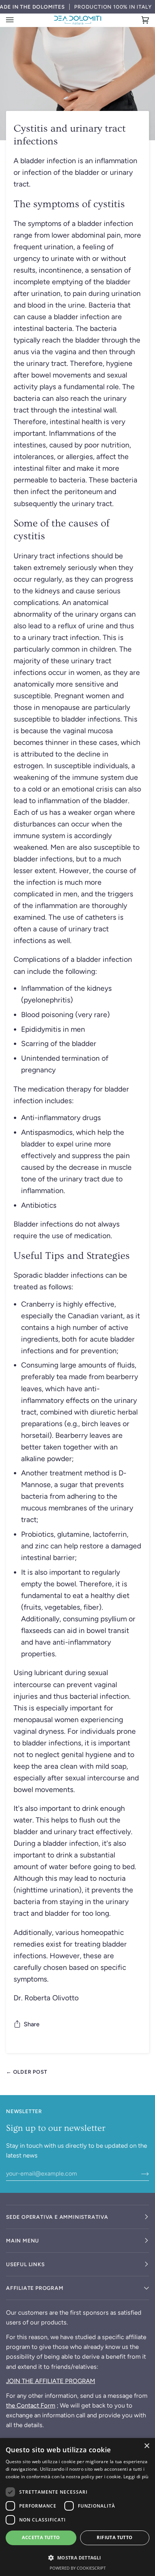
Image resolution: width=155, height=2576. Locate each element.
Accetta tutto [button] (41, 2537)
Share (32, 2024)
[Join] (139, 2173)
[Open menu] (17, 20)
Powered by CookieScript (78, 2568)
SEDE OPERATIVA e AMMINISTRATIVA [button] (57, 2217)
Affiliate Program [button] (35, 2288)
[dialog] (77, 2507)
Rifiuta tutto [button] (115, 2537)
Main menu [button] (23, 2241)
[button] (77, 2558)
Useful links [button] (25, 2264)
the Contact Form (31, 2405)
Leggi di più (136, 2477)
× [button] (147, 2446)
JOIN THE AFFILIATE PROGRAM (51, 2381)
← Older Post (27, 2072)
